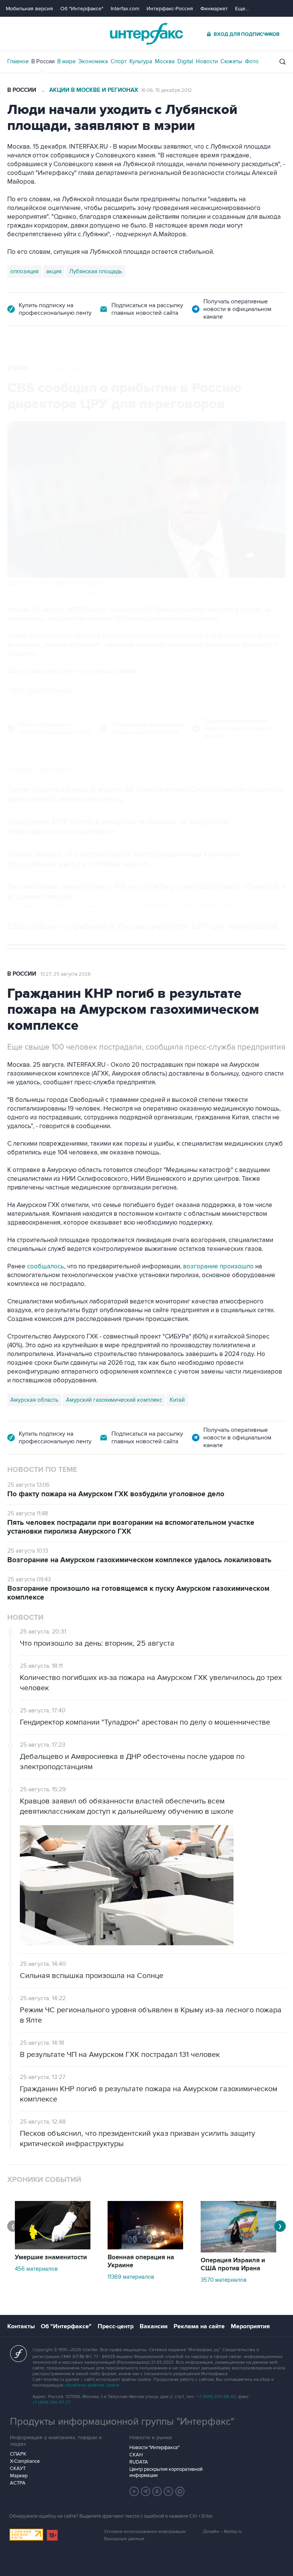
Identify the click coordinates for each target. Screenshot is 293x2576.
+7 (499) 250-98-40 (216, 2397)
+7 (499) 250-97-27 (52, 2402)
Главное (18, 61)
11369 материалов (131, 2277)
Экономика (93, 61)
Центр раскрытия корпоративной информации (166, 2472)
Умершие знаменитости (51, 2257)
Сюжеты (231, 61)
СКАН (136, 2455)
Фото (252, 61)
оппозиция (24, 271)
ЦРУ (16, 691)
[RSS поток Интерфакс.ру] (169, 2491)
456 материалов (36, 2269)
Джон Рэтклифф (51, 691)
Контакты (21, 2326)
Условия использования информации (145, 2532)
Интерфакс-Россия (170, 9)
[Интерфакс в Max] (180, 2491)
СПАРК (18, 2454)
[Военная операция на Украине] (145, 2247)
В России (43, 61)
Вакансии (154, 2326)
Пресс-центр (116, 2326)
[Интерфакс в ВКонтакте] (157, 2491)
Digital (185, 61)
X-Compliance (25, 2461)
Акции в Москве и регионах (94, 90)
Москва (165, 61)
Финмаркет (214, 9)
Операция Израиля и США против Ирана (233, 2264)
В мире (66, 61)
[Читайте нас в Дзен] (134, 2491)
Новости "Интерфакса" (154, 2448)
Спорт (119, 61)
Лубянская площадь (96, 271)
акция (54, 271)
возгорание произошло (218, 1266)
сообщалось (46, 1266)
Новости (207, 61)
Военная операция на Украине (141, 2261)
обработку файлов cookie (92, 2385)
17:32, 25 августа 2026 (58, 369)
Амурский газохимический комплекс (114, 1400)
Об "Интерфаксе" (82, 9)
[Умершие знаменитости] (53, 2247)
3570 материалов (224, 2280)
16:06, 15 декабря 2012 (167, 90)
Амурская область (34, 1400)
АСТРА (18, 2483)
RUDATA (139, 2462)
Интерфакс (146, 34)
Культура (141, 61)
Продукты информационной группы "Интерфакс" (122, 2422)
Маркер (19, 2476)
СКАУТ (18, 2469)
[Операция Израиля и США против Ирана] (238, 2251)
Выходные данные (124, 2539)
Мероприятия (250, 2326)
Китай (177, 1400)
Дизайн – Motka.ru (222, 2532)
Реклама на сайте (199, 2326)
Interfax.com (125, 9)
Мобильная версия (29, 9)
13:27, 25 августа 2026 (66, 974)
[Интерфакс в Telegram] (146, 2491)
